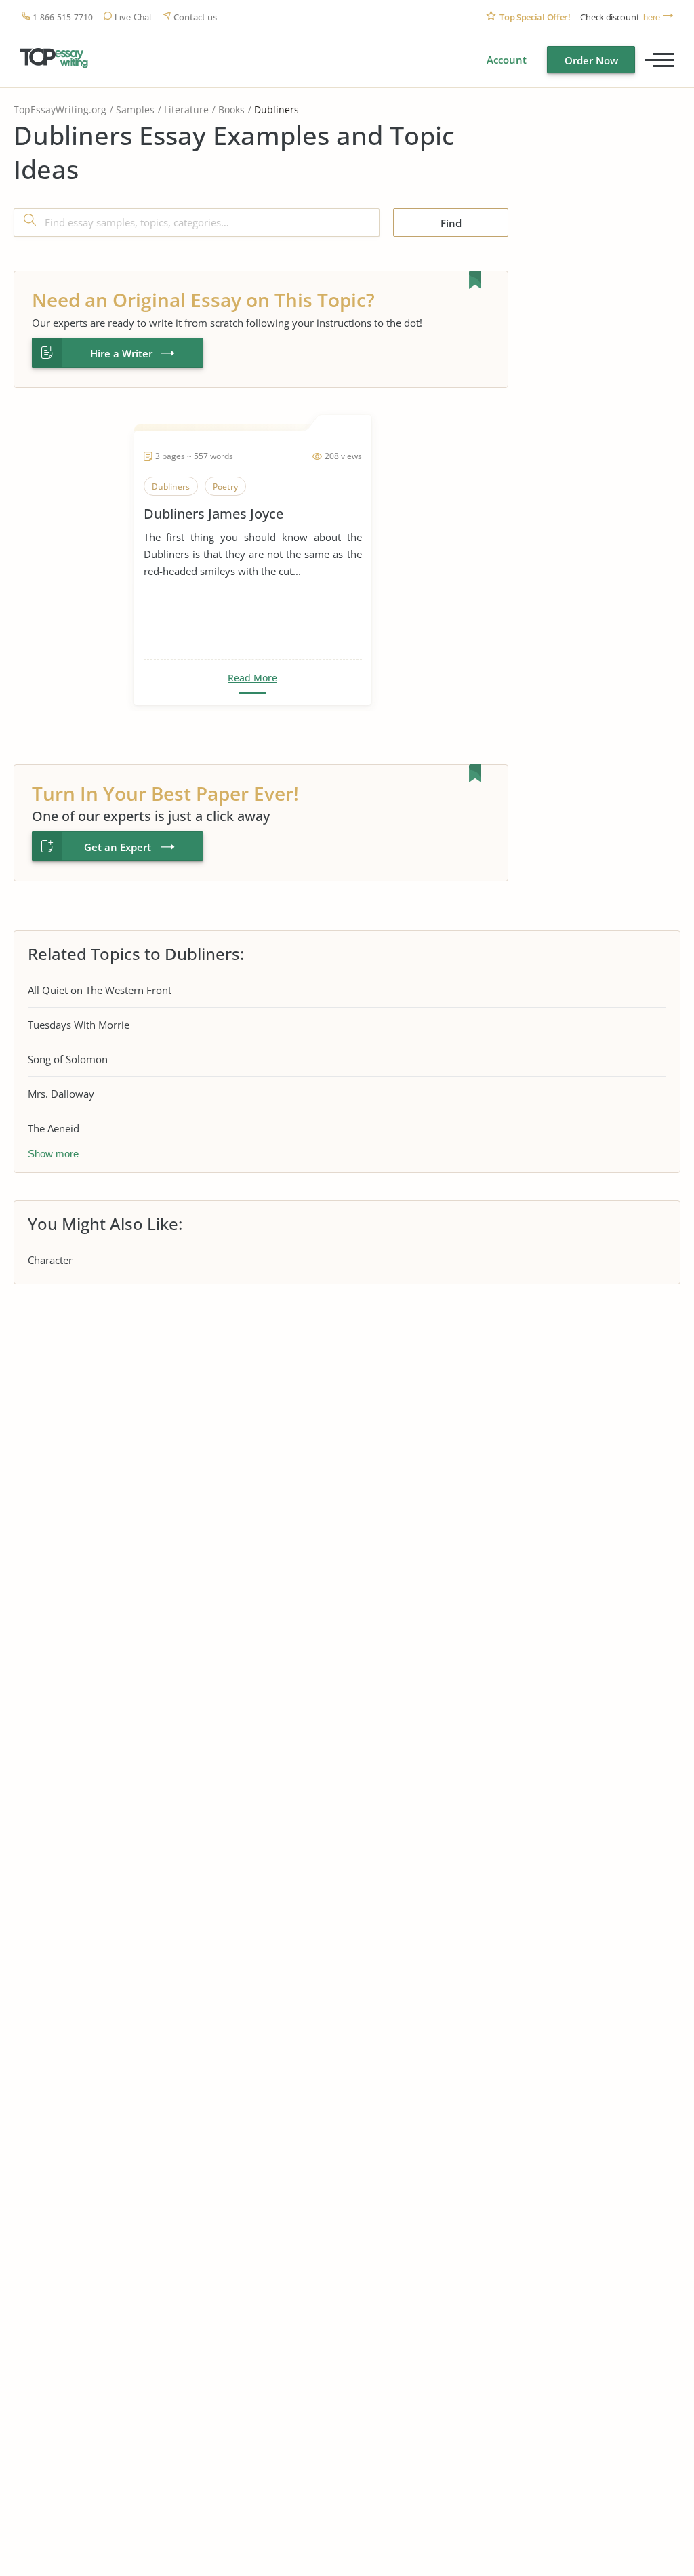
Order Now (591, 60)
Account (507, 60)
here (652, 17)
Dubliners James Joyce (213, 514)
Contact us (195, 17)
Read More (252, 678)
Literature (186, 110)
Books (231, 110)
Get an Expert (118, 847)
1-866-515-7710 (63, 17)
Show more (53, 1154)
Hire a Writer (121, 353)
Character (50, 1260)
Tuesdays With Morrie (79, 1025)
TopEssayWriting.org (60, 110)
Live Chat (133, 17)
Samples (135, 110)
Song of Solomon (68, 1059)
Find (451, 223)
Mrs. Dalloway (61, 1094)
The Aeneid (54, 1128)
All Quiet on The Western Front (100, 990)
